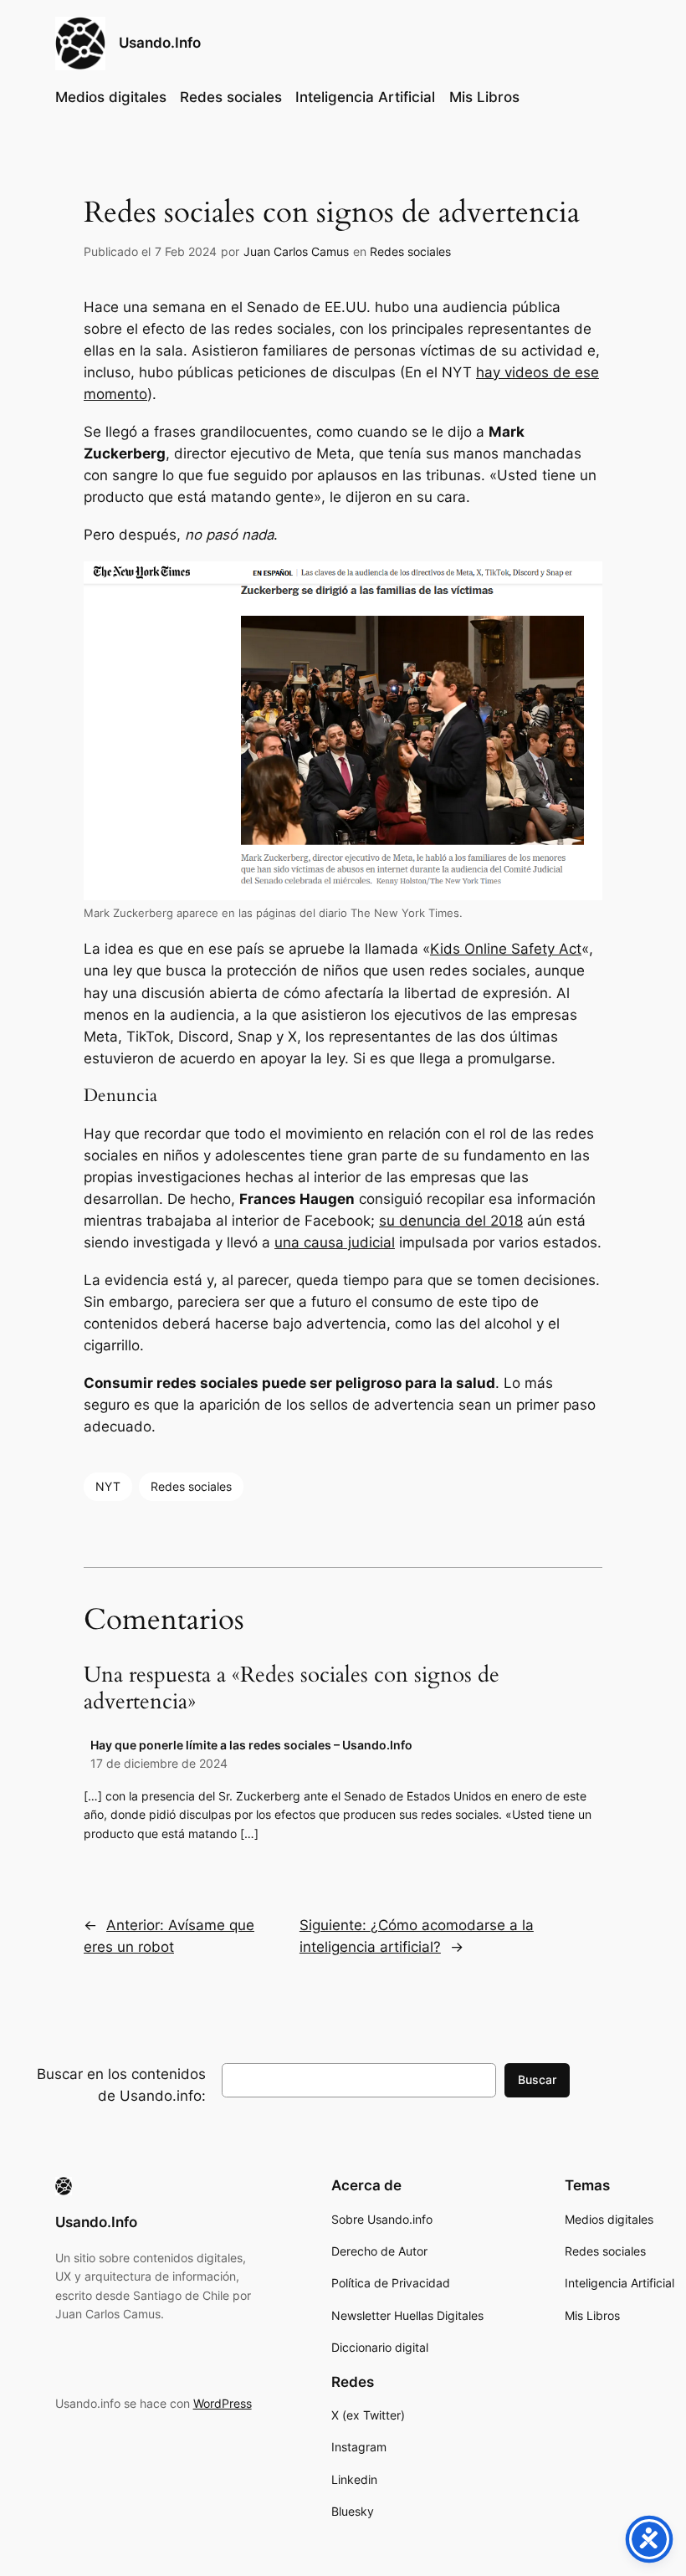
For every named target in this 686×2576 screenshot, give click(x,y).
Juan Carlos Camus (296, 251)
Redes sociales (410, 251)
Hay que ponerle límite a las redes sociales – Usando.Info (251, 1745)
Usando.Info (160, 43)
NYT (108, 1486)
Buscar (537, 2079)
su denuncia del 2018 (451, 1221)
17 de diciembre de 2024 (159, 1763)
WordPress (223, 2403)
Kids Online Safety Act (506, 949)
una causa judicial (335, 1242)
